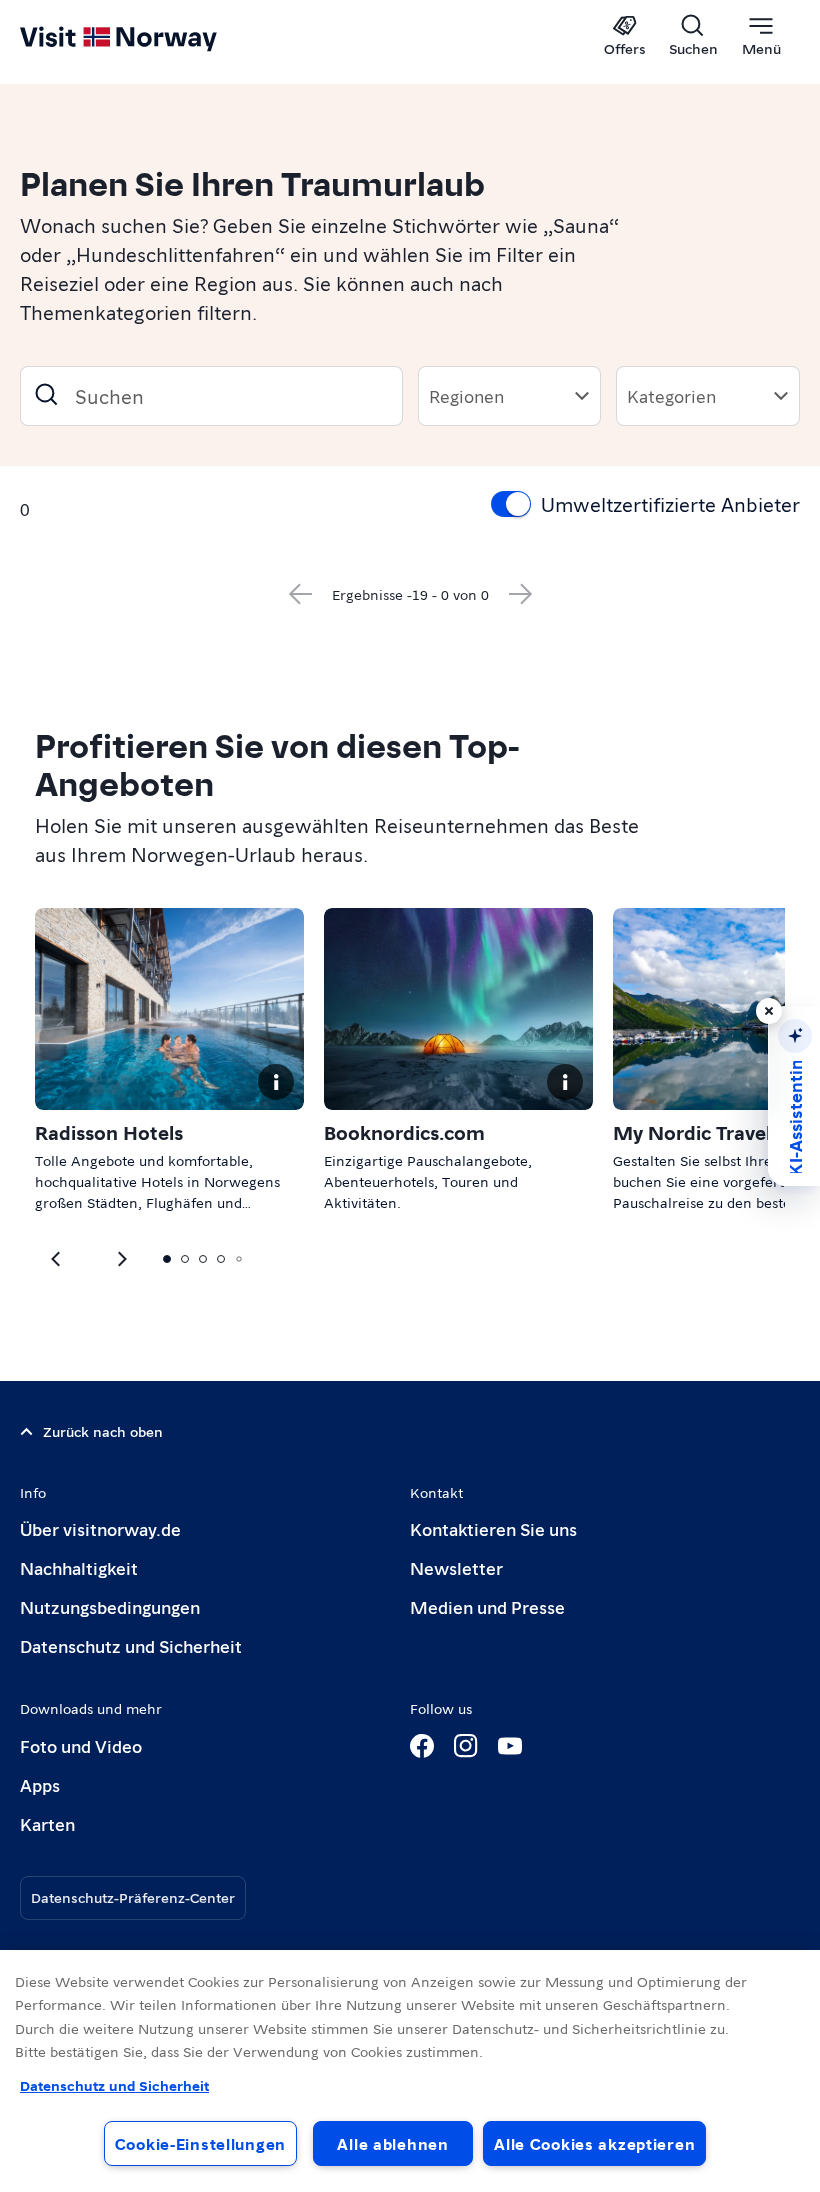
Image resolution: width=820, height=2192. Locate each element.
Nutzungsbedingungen (110, 1606)
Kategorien (671, 395)
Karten (47, 1823)
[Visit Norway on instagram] (466, 1746)
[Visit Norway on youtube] (510, 1746)
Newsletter (456, 1567)
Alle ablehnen (392, 2143)
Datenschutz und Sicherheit (131, 1645)
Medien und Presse (487, 1606)
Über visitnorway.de (100, 1528)
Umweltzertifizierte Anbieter (670, 504)
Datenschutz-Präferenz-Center (133, 1897)
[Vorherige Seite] (300, 594)
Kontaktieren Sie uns (493, 1528)
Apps (40, 1784)
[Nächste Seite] (521, 594)
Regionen (466, 395)
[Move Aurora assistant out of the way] (769, 1011)
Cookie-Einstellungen (200, 2143)
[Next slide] (57, 1259)
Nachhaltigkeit (79, 1567)
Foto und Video (81, 1745)
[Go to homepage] (147, 37)
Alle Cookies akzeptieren (594, 2143)
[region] (410, 2071)
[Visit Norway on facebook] (422, 1746)
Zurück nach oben (103, 1431)
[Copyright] (276, 1082)
